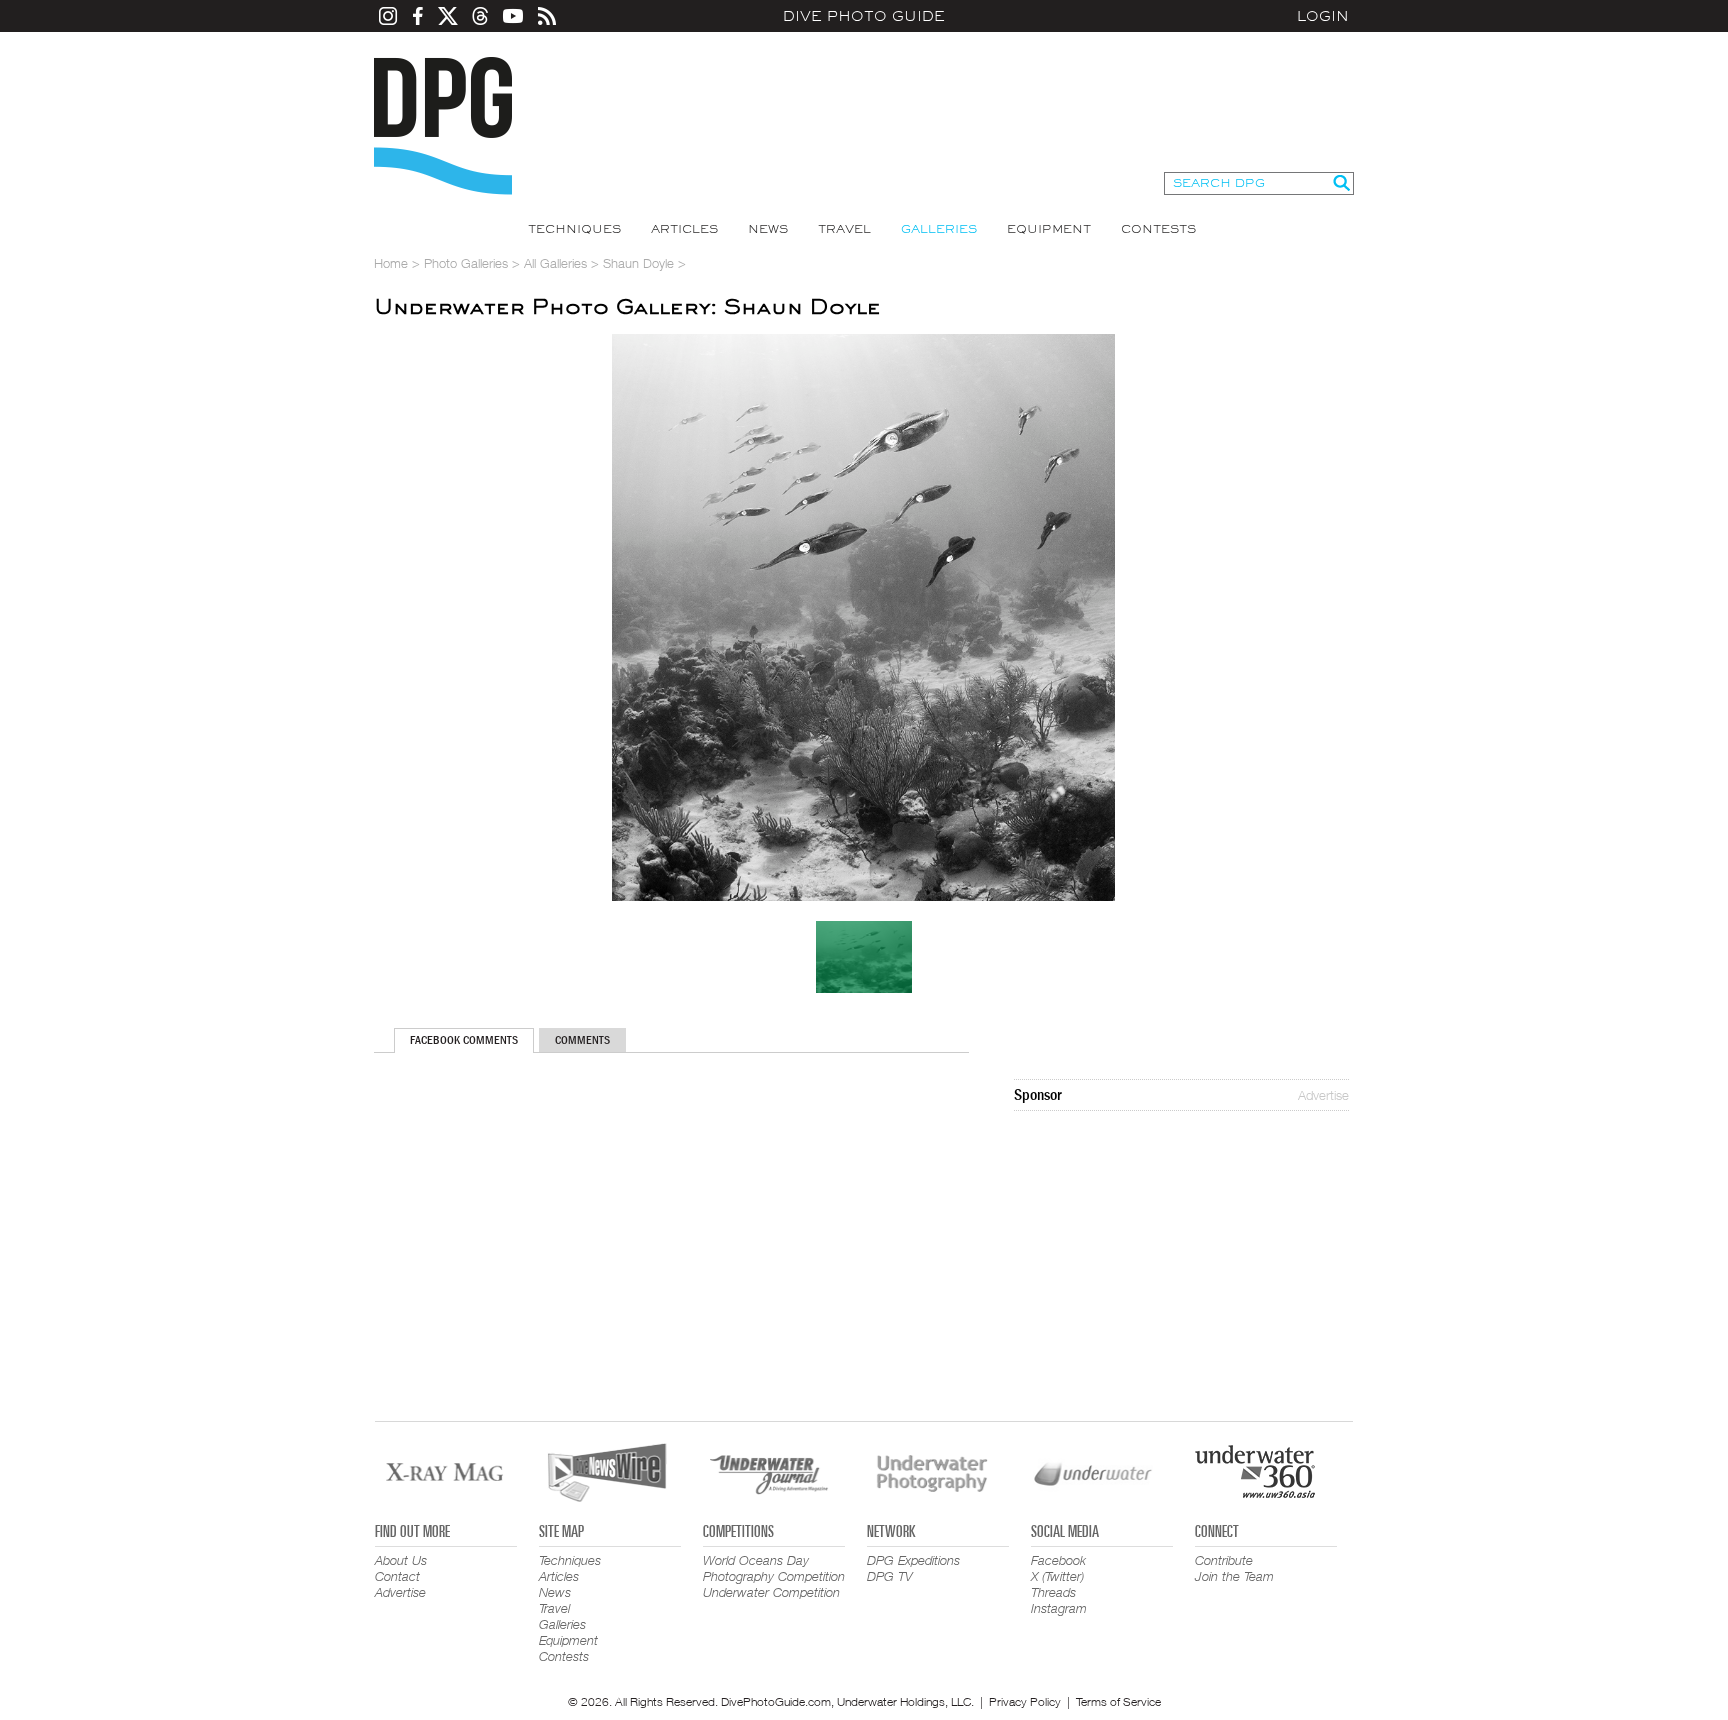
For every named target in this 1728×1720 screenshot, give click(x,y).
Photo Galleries (466, 263)
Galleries (939, 229)
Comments (582, 1040)
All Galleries (555, 263)
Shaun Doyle (638, 263)
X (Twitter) (1057, 1576)
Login (1323, 16)
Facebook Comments (464, 1040)
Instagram (1059, 1608)
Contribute (1224, 1560)
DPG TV (890, 1576)
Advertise (1323, 1095)
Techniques (574, 229)
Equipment (1049, 229)
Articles (684, 229)
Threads (1053, 1592)
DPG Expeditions (913, 1560)
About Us (401, 1560)
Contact (397, 1576)
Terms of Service (1118, 1701)
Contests (1158, 229)
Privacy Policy (1025, 1701)
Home (391, 263)
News (768, 229)
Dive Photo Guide (864, 16)
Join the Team (1234, 1576)
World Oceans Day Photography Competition (774, 1568)
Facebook (1058, 1560)
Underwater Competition (771, 1592)
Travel (844, 229)
